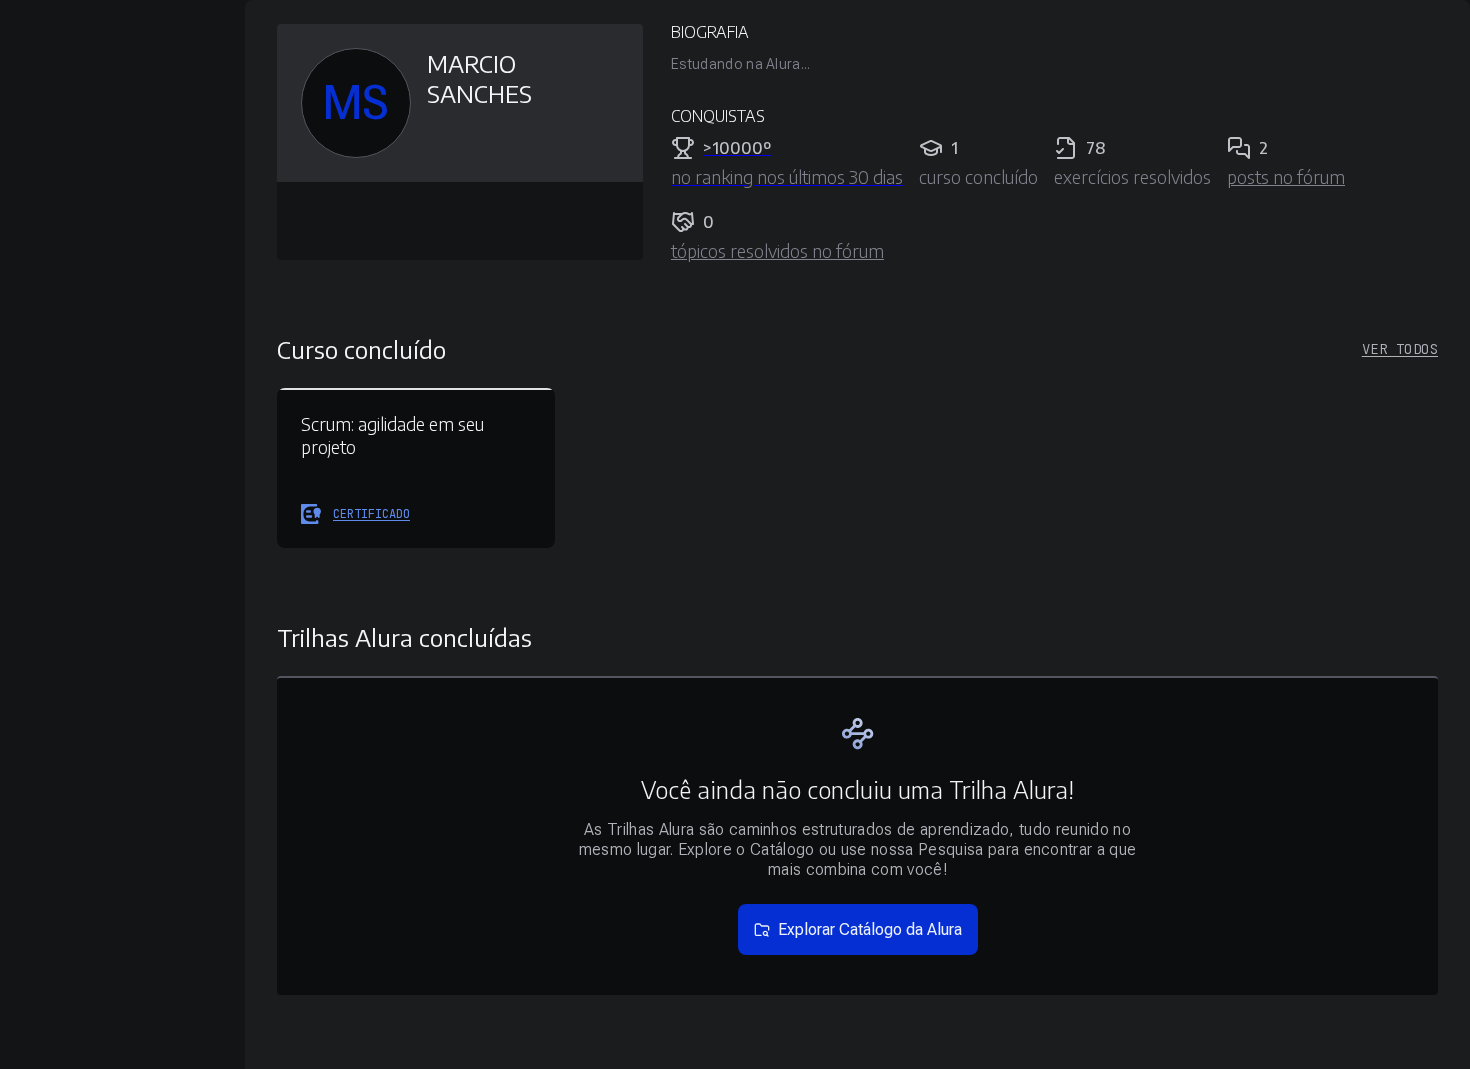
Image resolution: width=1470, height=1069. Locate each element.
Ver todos (1400, 349)
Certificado (371, 514)
